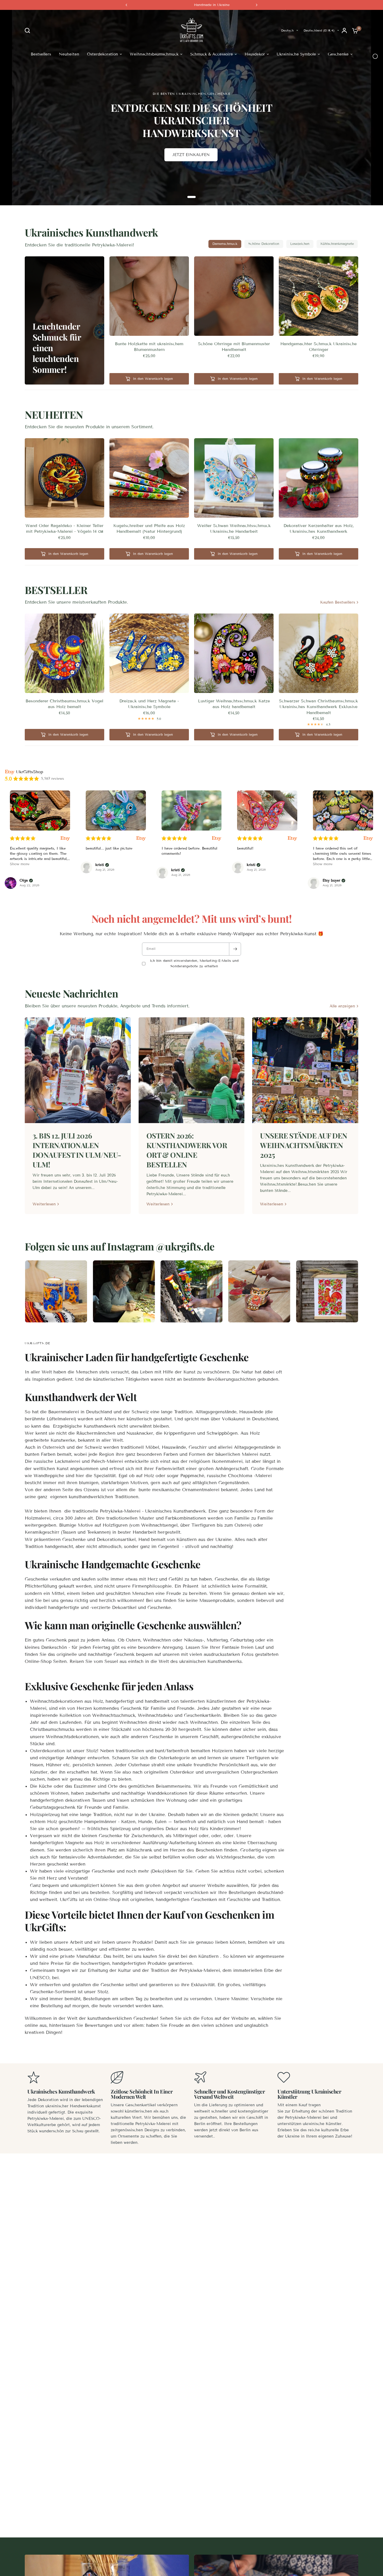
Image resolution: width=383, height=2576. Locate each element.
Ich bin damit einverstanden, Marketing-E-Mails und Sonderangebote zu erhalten (194, 964)
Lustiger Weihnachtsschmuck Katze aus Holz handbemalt (234, 704)
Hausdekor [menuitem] (255, 54)
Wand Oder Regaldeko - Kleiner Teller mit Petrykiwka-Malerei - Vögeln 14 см (64, 528)
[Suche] (29, 30)
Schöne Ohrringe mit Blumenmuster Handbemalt (234, 347)
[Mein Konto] (344, 30)
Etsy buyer (331, 881)
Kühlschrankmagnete (337, 244)
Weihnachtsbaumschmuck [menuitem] (154, 54)
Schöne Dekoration (264, 244)
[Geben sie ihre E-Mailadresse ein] (235, 949)
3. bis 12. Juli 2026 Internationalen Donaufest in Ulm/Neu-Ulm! (77, 1150)
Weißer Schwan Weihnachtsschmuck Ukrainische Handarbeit (234, 528)
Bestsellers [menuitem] (41, 54)
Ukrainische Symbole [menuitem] (296, 54)
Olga (24, 881)
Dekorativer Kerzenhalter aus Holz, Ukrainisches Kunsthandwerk (319, 528)
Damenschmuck (225, 244)
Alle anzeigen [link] (342, 1006)
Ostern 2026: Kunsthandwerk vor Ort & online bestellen (187, 1150)
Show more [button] (20, 864)
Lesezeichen (300, 244)
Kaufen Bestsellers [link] (338, 602)
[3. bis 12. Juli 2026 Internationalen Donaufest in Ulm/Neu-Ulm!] (78, 1070)
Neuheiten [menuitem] (69, 54)
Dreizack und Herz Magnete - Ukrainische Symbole (149, 704)
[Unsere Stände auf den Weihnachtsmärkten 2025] (305, 1070)
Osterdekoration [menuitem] (103, 54)
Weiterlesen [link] (44, 1204)
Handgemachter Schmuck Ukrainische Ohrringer (319, 347)
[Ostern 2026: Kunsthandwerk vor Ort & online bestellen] (192, 1070)
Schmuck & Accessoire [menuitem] (212, 54)
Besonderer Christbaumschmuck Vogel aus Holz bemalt (64, 704)
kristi (100, 865)
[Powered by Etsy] (65, 838)
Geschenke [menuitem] (338, 54)
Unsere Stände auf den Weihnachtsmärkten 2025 (304, 1145)
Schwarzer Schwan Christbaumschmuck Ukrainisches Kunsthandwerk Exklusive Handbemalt (319, 707)
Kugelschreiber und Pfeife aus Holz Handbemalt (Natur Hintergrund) (149, 528)
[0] (354, 30)
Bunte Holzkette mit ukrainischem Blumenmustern (149, 347)
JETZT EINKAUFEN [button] (191, 155)
